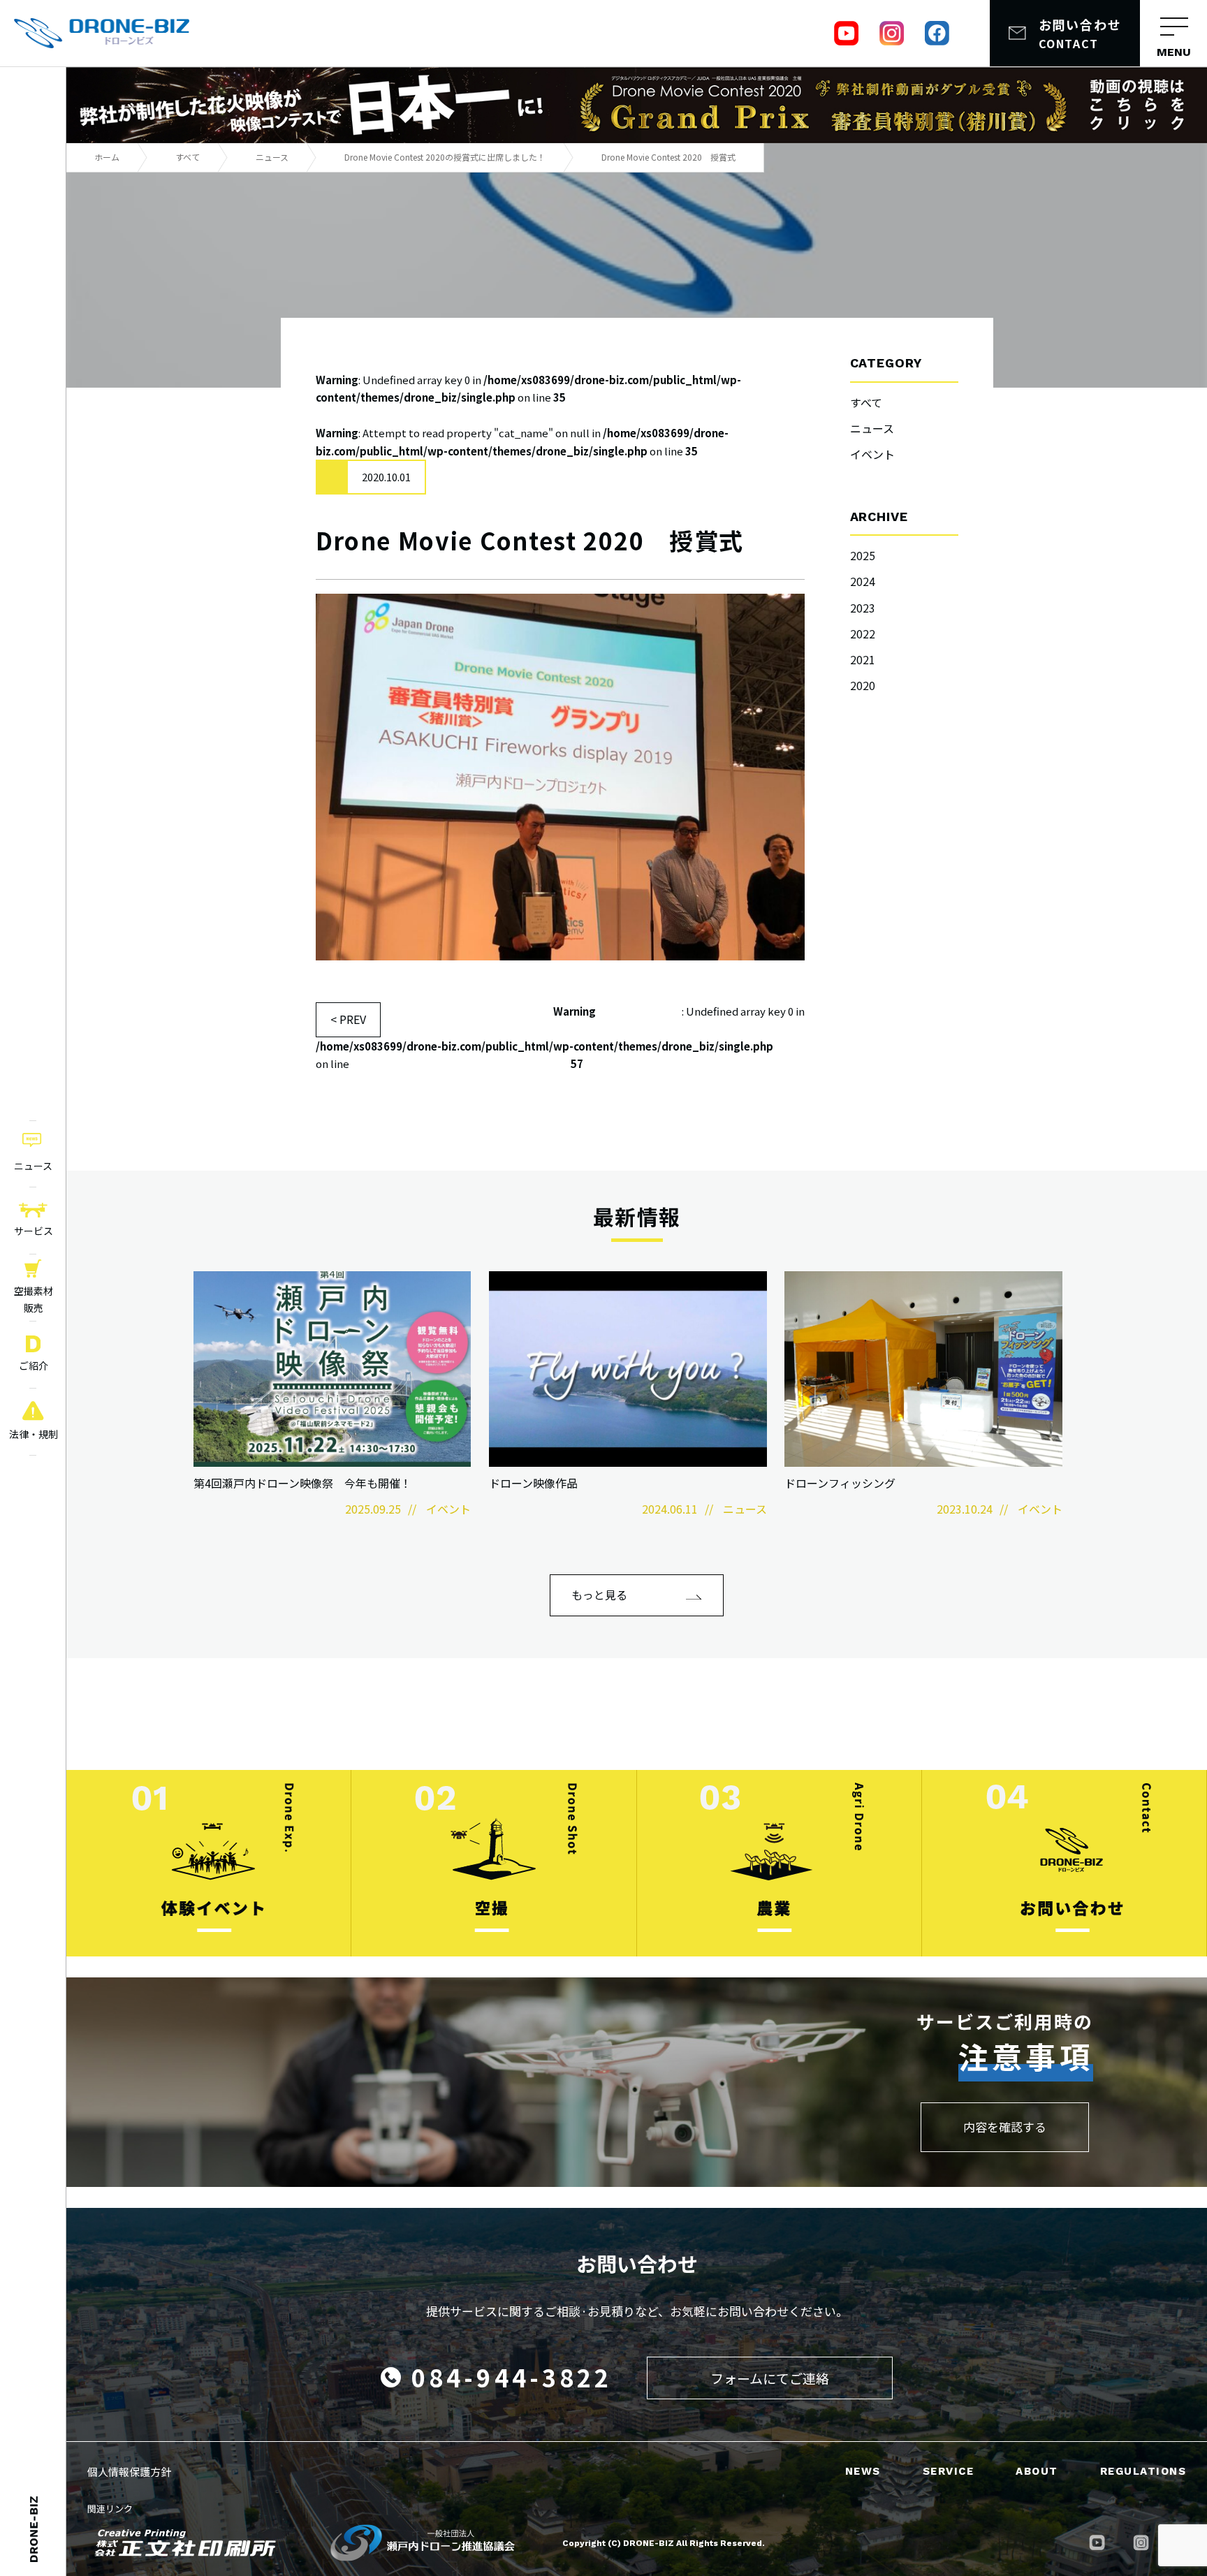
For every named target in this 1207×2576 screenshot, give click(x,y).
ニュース (872, 428)
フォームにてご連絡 (770, 2378)
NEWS (863, 2471)
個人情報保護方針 (129, 2472)
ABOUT (1037, 2471)
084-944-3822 (512, 2377)
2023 (863, 608)
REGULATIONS (1143, 2471)
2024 (863, 581)
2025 (863, 555)
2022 (863, 634)
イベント (872, 454)
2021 (863, 659)
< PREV (348, 1019)
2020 (863, 685)
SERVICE (949, 2471)
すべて (866, 402)
